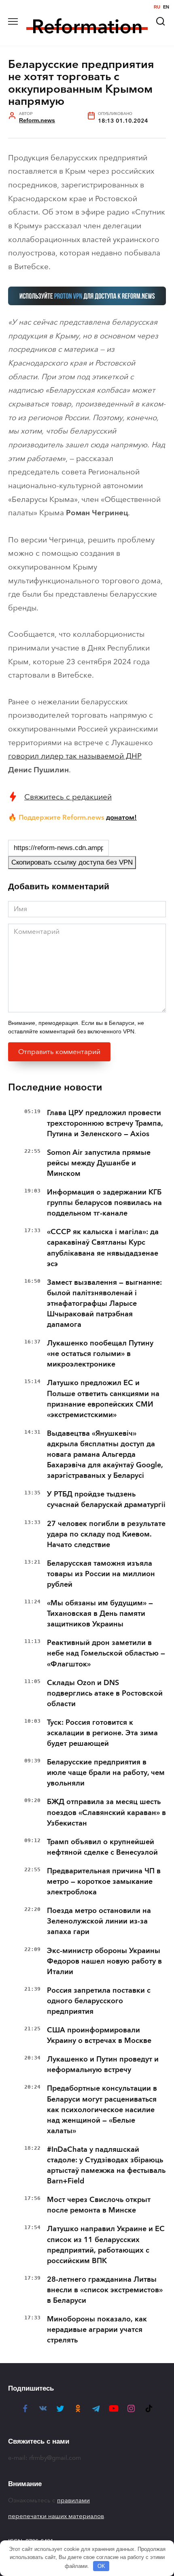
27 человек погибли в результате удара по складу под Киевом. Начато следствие (106, 1534)
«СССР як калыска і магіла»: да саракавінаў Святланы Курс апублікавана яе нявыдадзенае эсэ (103, 1248)
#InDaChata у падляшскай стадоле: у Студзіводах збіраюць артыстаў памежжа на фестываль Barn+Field (106, 2165)
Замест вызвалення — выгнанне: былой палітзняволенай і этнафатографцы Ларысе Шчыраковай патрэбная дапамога (104, 1303)
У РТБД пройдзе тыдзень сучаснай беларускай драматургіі (106, 1499)
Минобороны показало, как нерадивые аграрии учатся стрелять (97, 2329)
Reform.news (37, 120)
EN (166, 7)
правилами (73, 2500)
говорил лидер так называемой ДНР (75, 756)
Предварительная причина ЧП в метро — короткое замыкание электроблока (104, 1881)
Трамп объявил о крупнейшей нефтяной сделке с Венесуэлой (102, 1847)
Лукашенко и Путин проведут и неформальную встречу (103, 2064)
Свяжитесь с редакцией (68, 797)
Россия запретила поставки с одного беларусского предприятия (99, 2001)
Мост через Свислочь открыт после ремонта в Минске (99, 2205)
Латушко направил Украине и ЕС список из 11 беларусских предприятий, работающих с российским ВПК (106, 2244)
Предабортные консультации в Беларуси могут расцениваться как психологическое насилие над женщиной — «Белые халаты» (102, 2109)
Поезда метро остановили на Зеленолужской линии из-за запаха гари (99, 1921)
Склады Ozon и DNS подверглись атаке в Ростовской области (105, 1693)
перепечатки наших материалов (56, 2516)
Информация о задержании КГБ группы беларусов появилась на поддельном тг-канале (104, 1203)
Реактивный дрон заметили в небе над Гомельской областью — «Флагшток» (106, 1653)
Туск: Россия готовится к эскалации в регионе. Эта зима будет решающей (102, 1733)
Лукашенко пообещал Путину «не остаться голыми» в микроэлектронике (100, 1354)
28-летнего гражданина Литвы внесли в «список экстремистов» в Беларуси (105, 2290)
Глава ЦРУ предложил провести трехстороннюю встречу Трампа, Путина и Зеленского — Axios (105, 1123)
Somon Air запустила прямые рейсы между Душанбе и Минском (99, 1163)
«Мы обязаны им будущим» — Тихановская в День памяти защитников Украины (100, 1613)
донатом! (121, 817)
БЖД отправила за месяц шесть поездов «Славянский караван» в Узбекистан (106, 1812)
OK (101, 2566)
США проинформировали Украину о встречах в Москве (99, 2035)
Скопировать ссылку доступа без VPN (72, 862)
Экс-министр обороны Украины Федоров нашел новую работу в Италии (104, 1961)
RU (157, 7)
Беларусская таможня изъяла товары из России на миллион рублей (101, 1574)
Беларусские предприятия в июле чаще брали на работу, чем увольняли (106, 1773)
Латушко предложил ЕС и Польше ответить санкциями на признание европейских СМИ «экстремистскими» (103, 1399)
